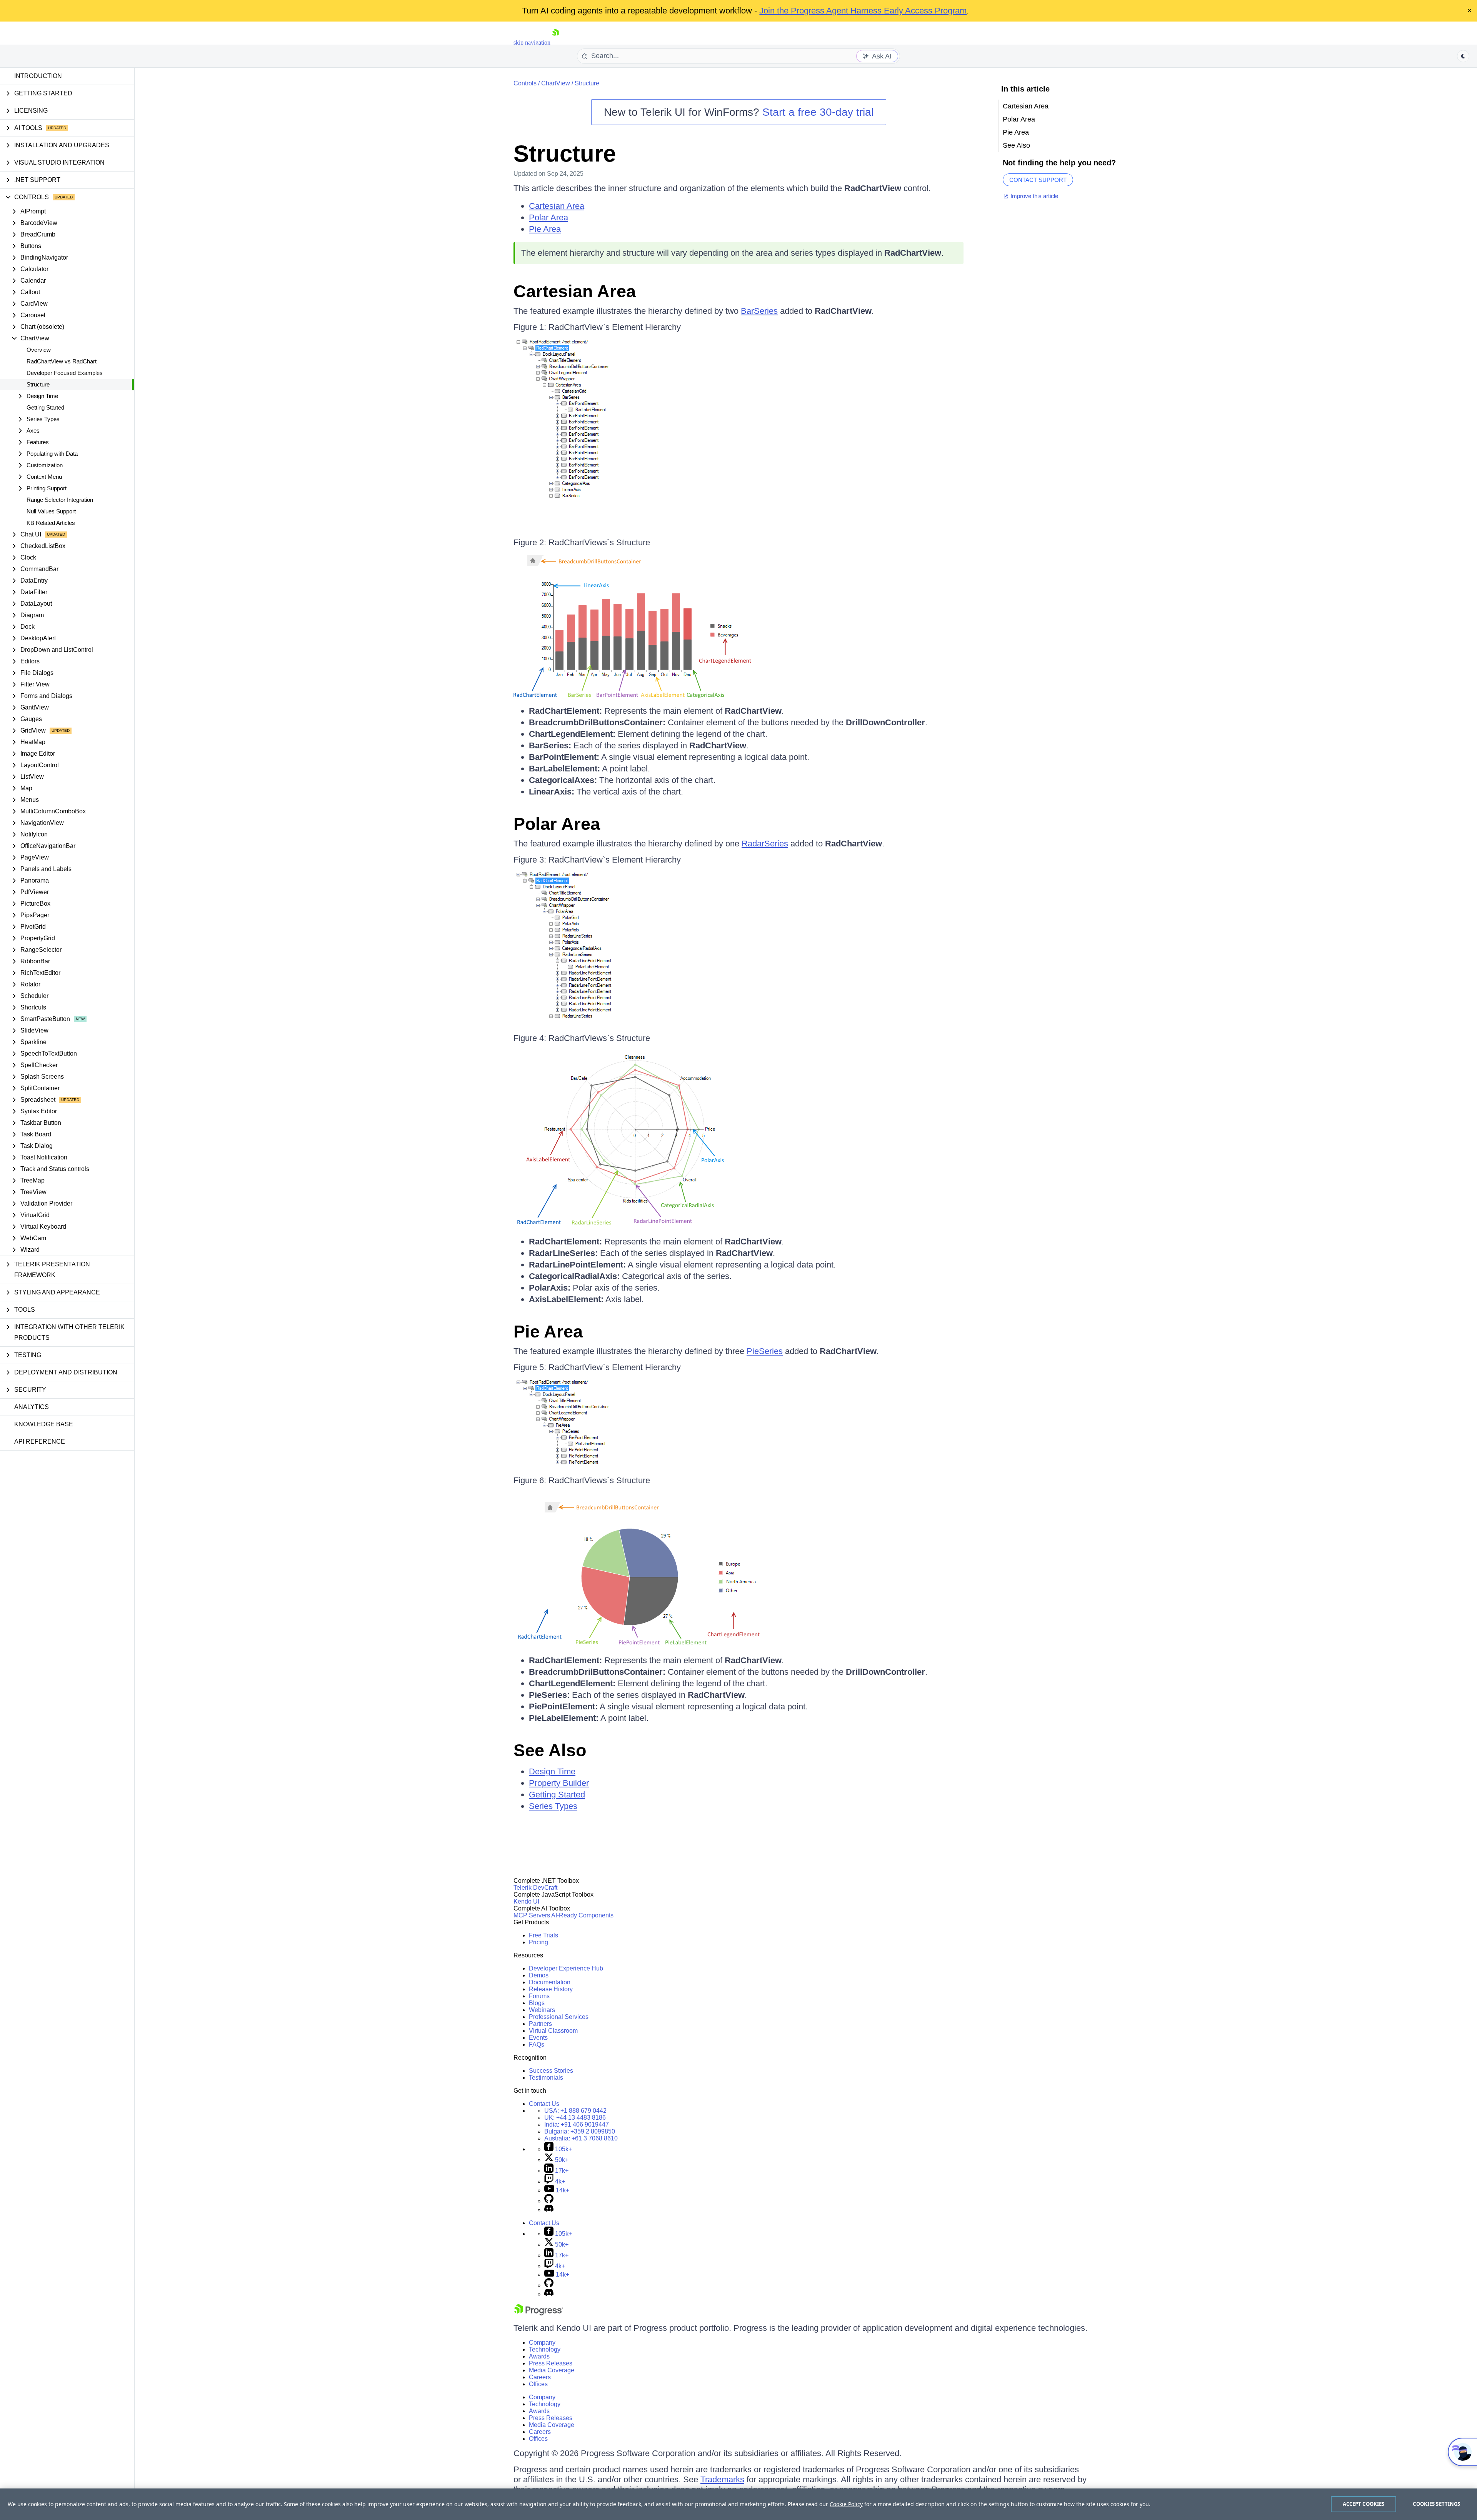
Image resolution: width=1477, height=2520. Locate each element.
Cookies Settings (1436, 2504)
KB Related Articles (51, 523)
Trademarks (722, 2479)
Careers (540, 2377)
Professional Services (559, 2017)
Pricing (538, 1942)
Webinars (542, 2010)
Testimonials (546, 2078)
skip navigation (532, 42)
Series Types (553, 1806)
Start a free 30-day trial (818, 112)
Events (538, 2038)
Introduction (38, 76)
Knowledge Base (44, 1424)
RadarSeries (765, 844)
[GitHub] (549, 2201)
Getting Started (45, 407)
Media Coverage (552, 2370)
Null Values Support (51, 511)
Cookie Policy (846, 2504)
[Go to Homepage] (555, 42)
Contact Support (1038, 180)
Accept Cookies (1364, 2504)
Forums (539, 1996)
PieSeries (765, 1351)
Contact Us (544, 2104)
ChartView (556, 83)
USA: (575, 2111)
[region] (738, 2504)
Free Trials (543, 1935)
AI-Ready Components (582, 1915)
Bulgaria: (580, 2131)
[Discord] (549, 2210)
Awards (539, 2356)
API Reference (40, 1442)
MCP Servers (532, 1915)
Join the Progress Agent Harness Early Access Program (863, 11)
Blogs (537, 2003)
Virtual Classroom (553, 2031)
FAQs (537, 2044)
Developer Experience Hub (566, 1968)
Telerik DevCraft (535, 1888)
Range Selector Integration (60, 500)
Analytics (32, 1407)
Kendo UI (526, 1901)
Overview (39, 350)
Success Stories (551, 2071)
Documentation (550, 1982)
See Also (550, 1750)
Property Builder (559, 1783)
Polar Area (548, 217)
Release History (551, 1989)
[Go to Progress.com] (538, 2313)
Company (542, 2343)
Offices (538, 2384)
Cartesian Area (557, 206)
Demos (539, 1975)
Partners (540, 2024)
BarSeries (759, 311)
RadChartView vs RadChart (62, 361)
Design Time (552, 1771)
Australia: (581, 2138)
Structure (38, 384)
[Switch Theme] (1463, 56)
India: (577, 2124)
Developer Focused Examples (65, 373)
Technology (545, 2349)
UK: (575, 2118)
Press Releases (551, 2363)
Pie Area (545, 229)
